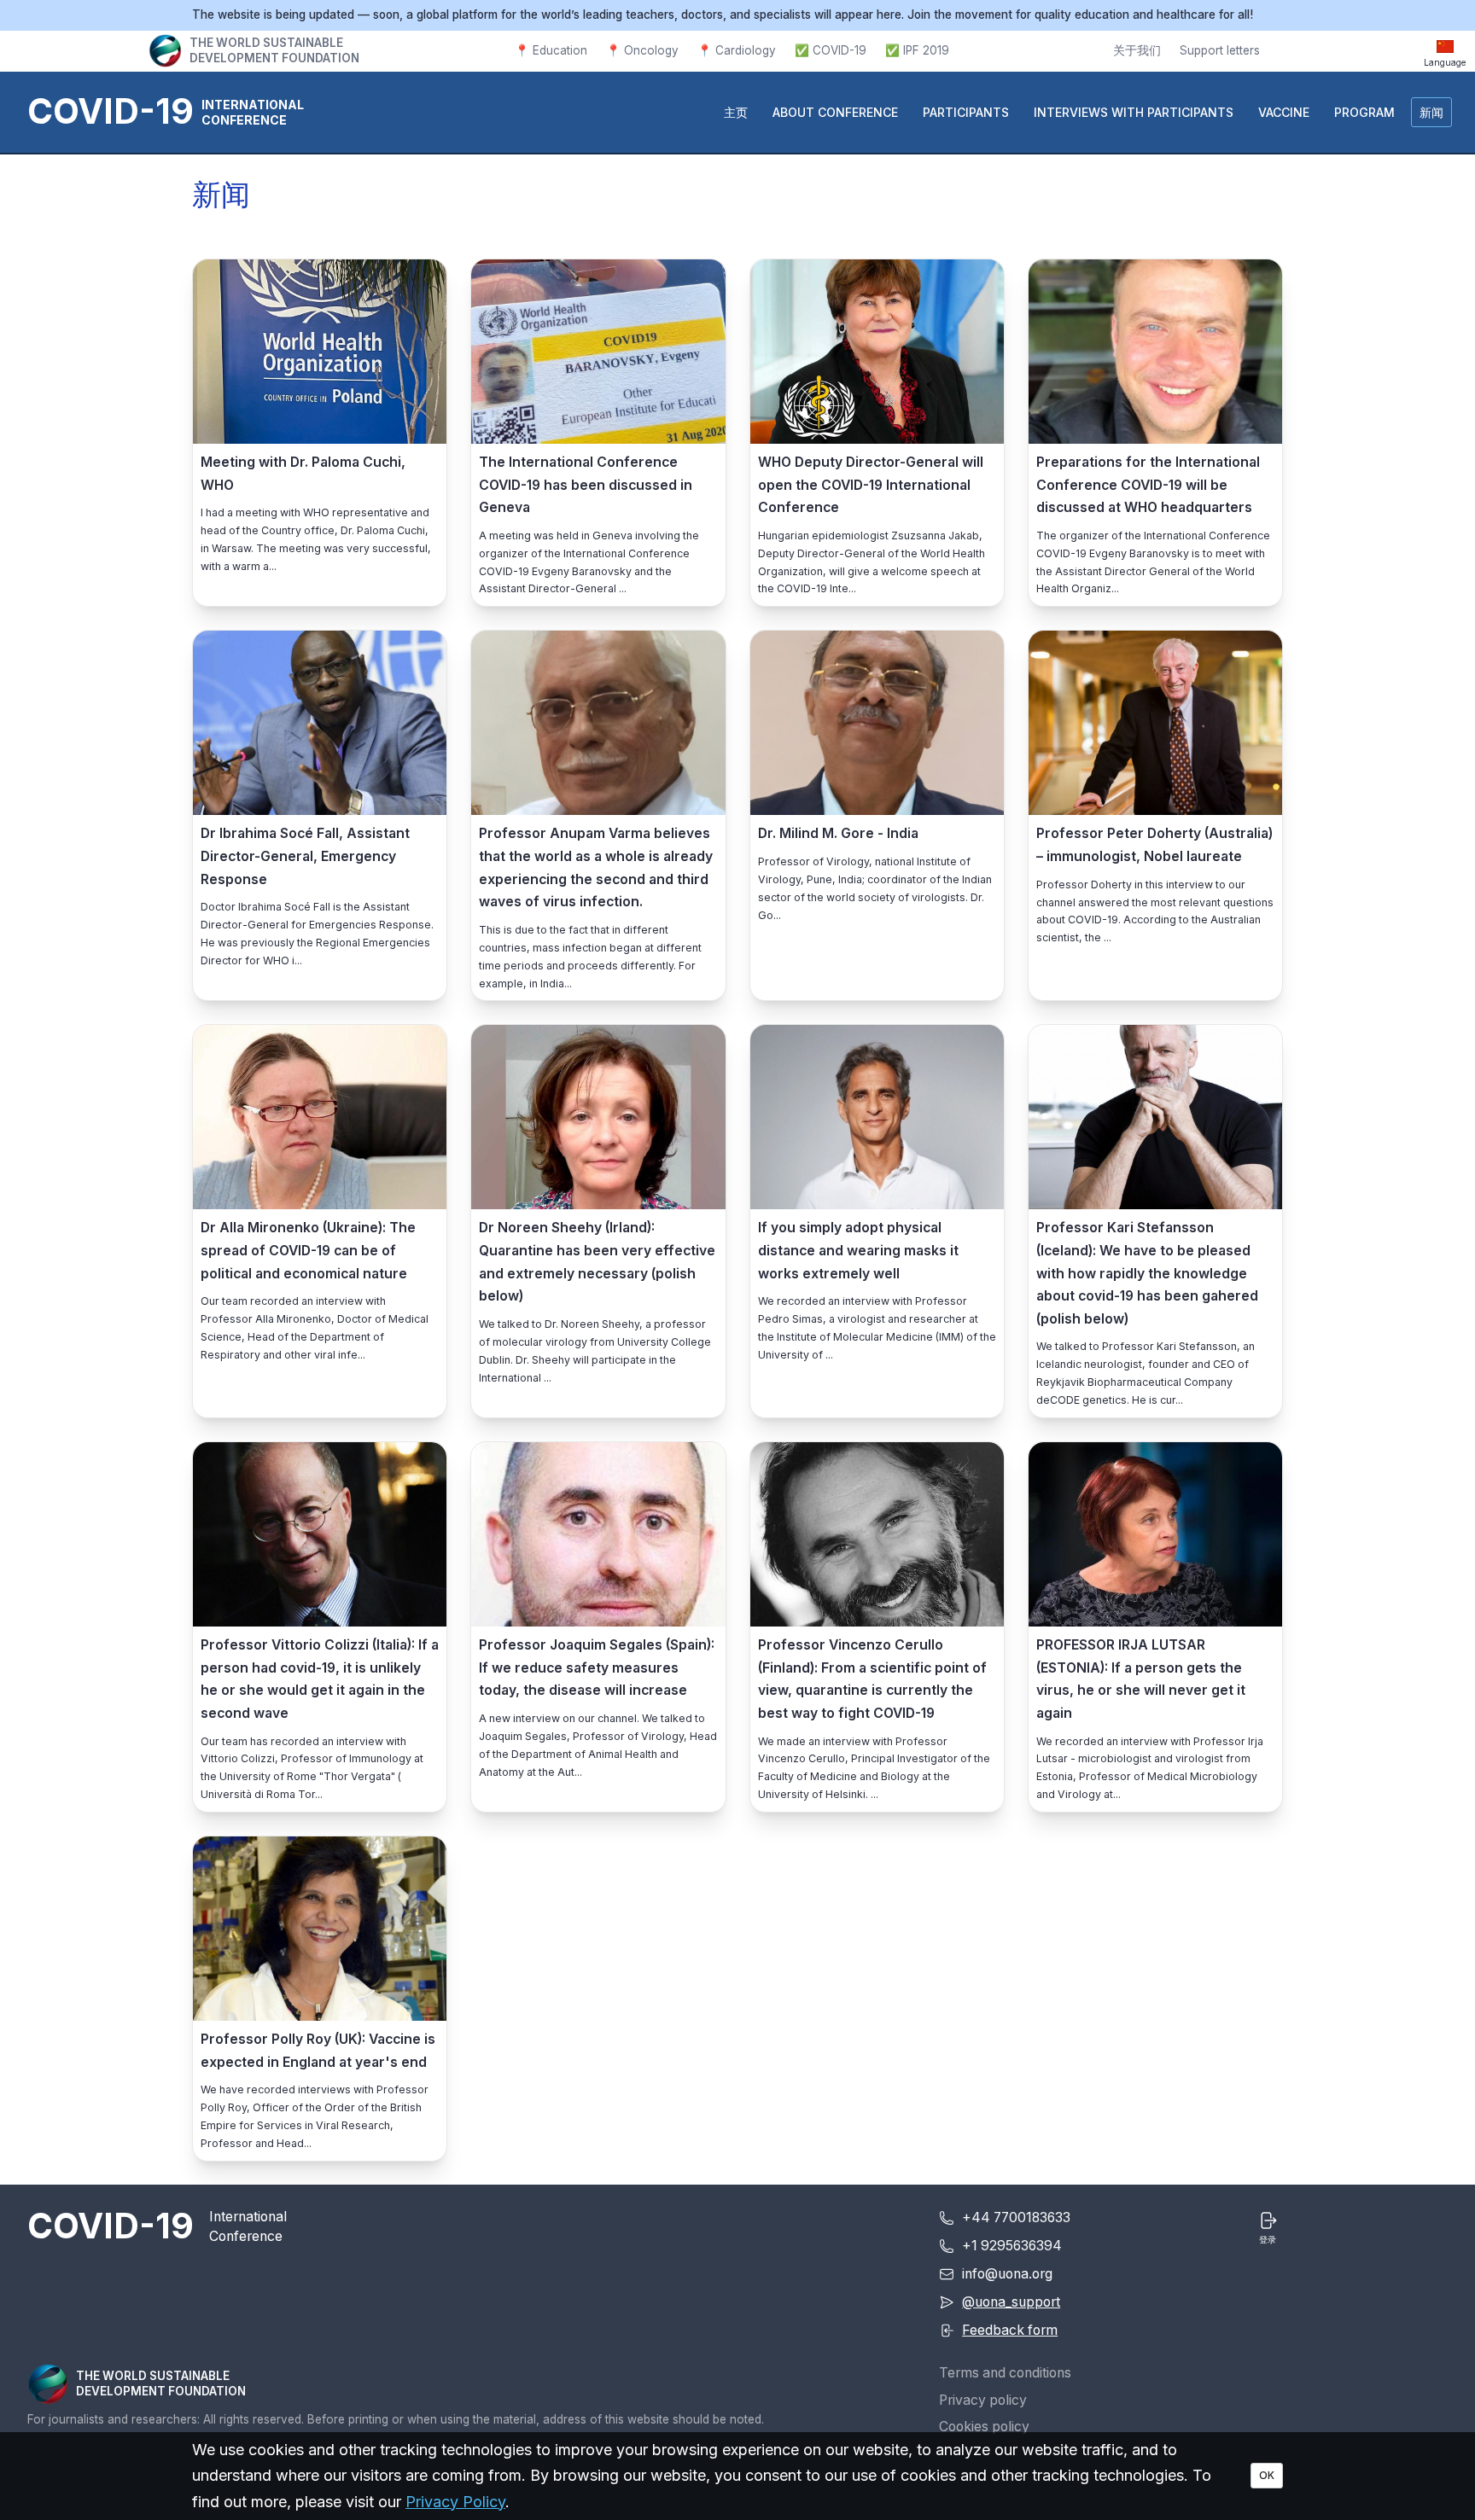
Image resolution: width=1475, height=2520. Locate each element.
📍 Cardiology (737, 50)
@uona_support (1011, 2302)
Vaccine (1284, 112)
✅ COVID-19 (831, 50)
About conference (835, 112)
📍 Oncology (642, 50)
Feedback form (1010, 2330)
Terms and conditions (1005, 2373)
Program (1364, 112)
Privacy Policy (455, 2502)
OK (1267, 2475)
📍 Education (551, 50)
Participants (966, 112)
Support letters (1220, 50)
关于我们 (1137, 50)
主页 (736, 112)
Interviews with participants (1134, 112)
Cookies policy (984, 2427)
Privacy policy (983, 2400)
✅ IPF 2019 (917, 50)
